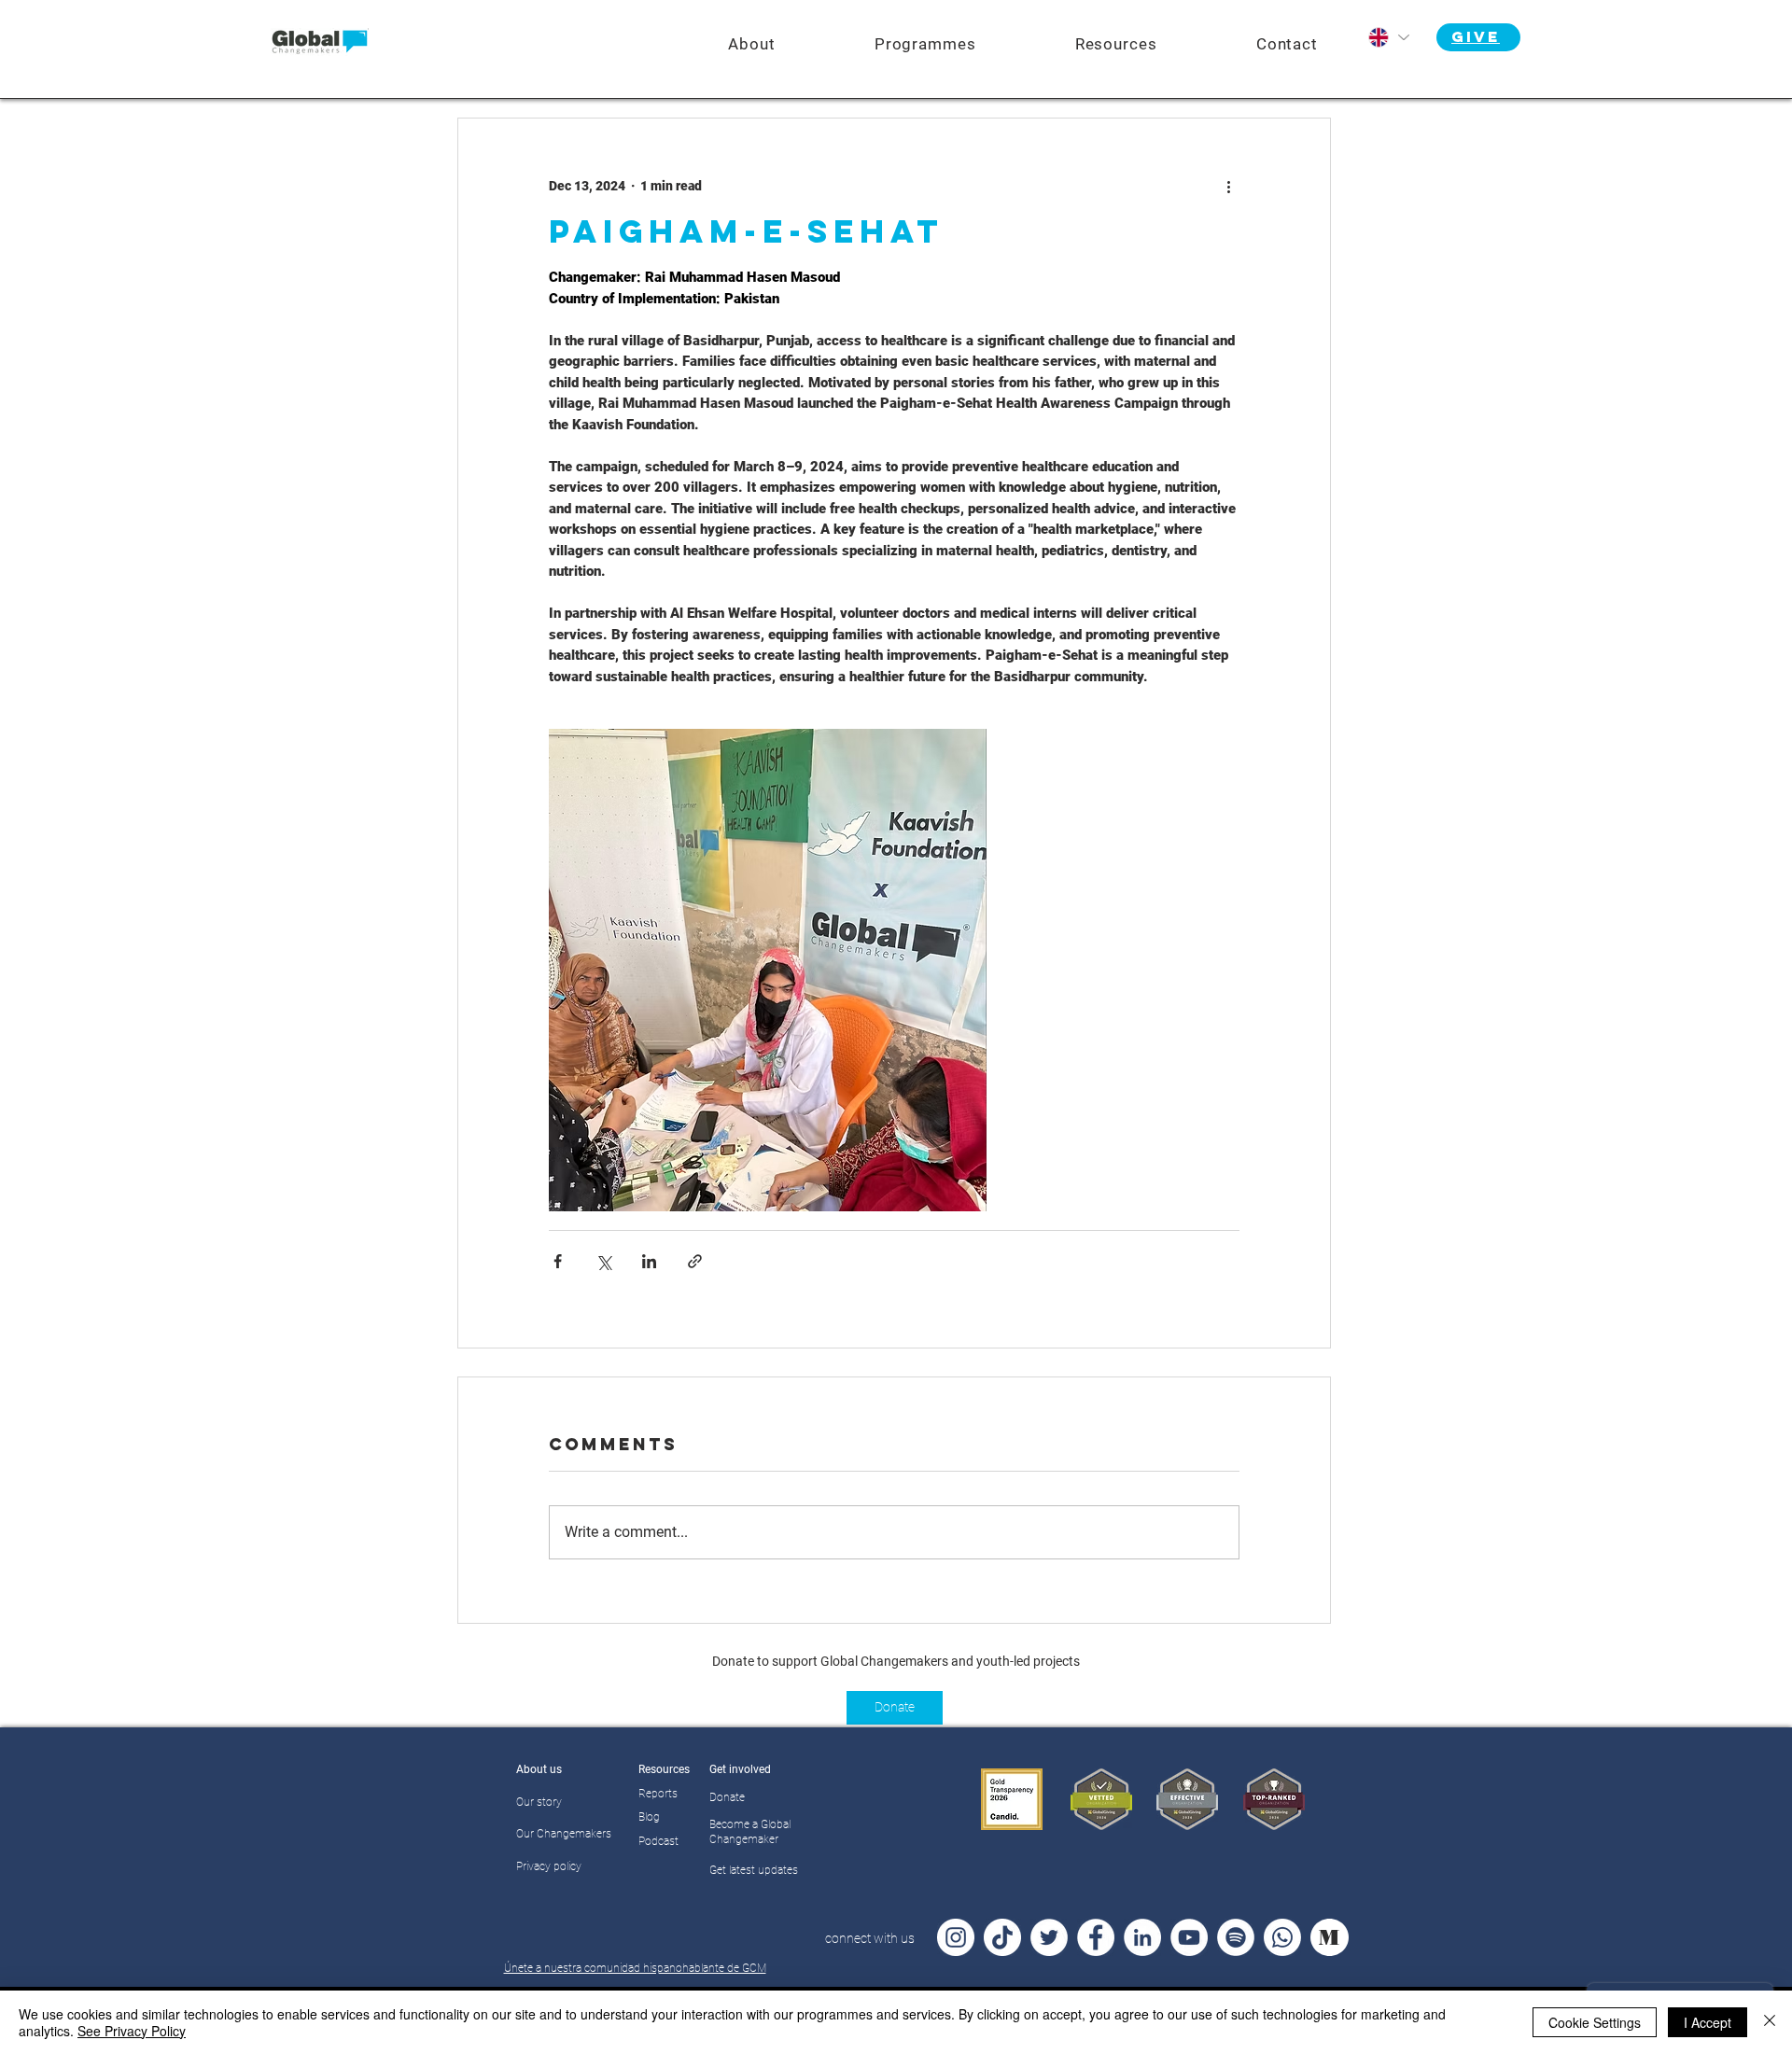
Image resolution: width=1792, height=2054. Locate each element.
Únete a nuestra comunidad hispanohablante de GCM (635, 1968)
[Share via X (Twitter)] (603, 1261)
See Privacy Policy (132, 2031)
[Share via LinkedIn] (649, 1261)
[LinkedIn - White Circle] (1142, 1937)
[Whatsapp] (1282, 1937)
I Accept (1708, 2022)
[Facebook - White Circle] (1096, 1937)
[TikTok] (1002, 1937)
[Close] (1770, 2022)
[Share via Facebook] (558, 1261)
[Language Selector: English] (1388, 37)
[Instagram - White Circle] (956, 1937)
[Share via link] (695, 1261)
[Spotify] (1236, 1937)
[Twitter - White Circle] (1049, 1937)
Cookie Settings (1595, 2022)
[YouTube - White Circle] (1189, 1937)
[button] (925, 44)
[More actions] (1228, 186)
